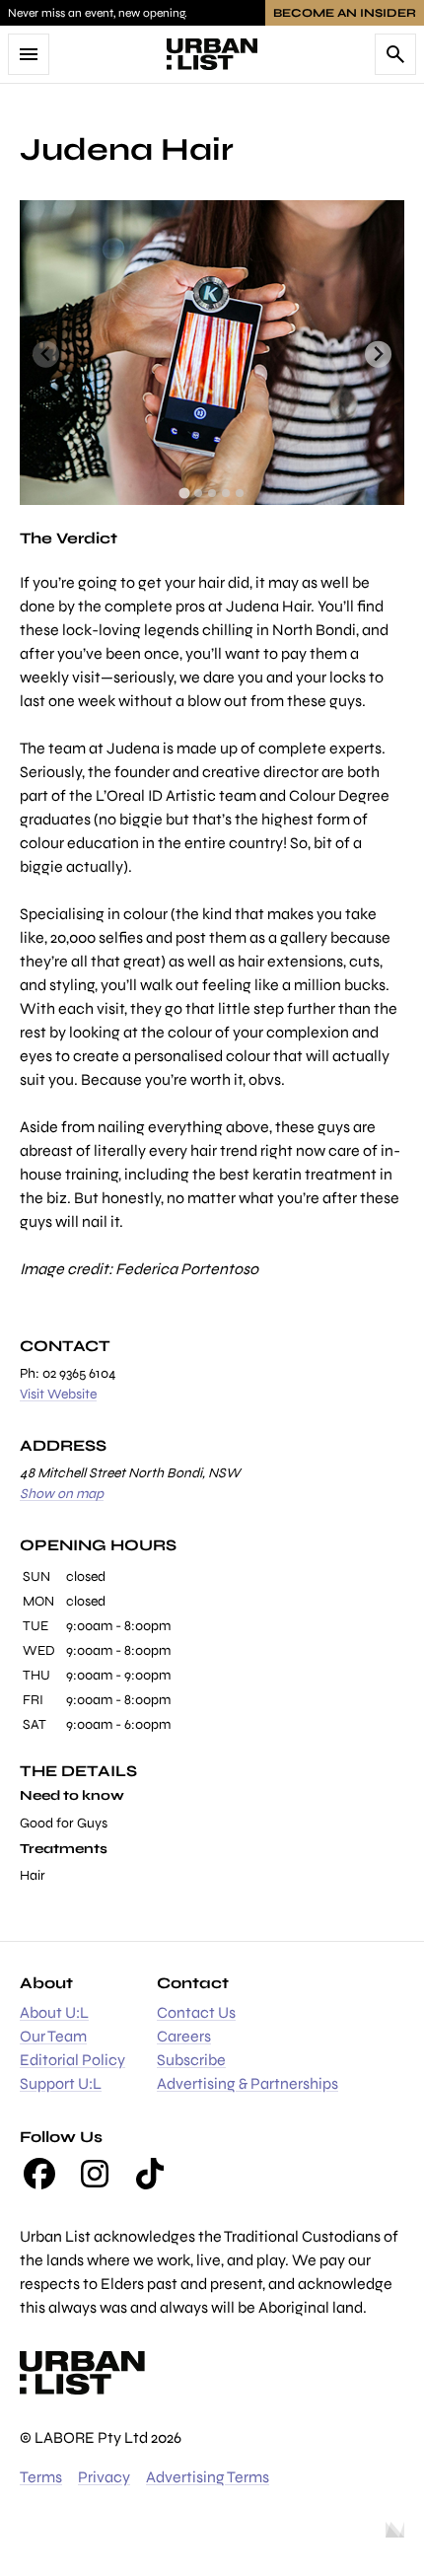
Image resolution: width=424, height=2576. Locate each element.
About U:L (54, 2012)
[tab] (184, 493)
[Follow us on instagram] (95, 2174)
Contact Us (196, 2012)
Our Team (53, 2036)
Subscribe (191, 2060)
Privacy (104, 2477)
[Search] (395, 54)
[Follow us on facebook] (39, 2174)
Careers (184, 2036)
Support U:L (61, 2083)
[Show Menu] (29, 54)
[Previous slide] (46, 355)
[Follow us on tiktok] (150, 2174)
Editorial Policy (72, 2060)
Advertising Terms (208, 2477)
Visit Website (58, 1394)
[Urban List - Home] (212, 54)
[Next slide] (378, 355)
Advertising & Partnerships (247, 2083)
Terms (41, 2477)
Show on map (62, 1494)
